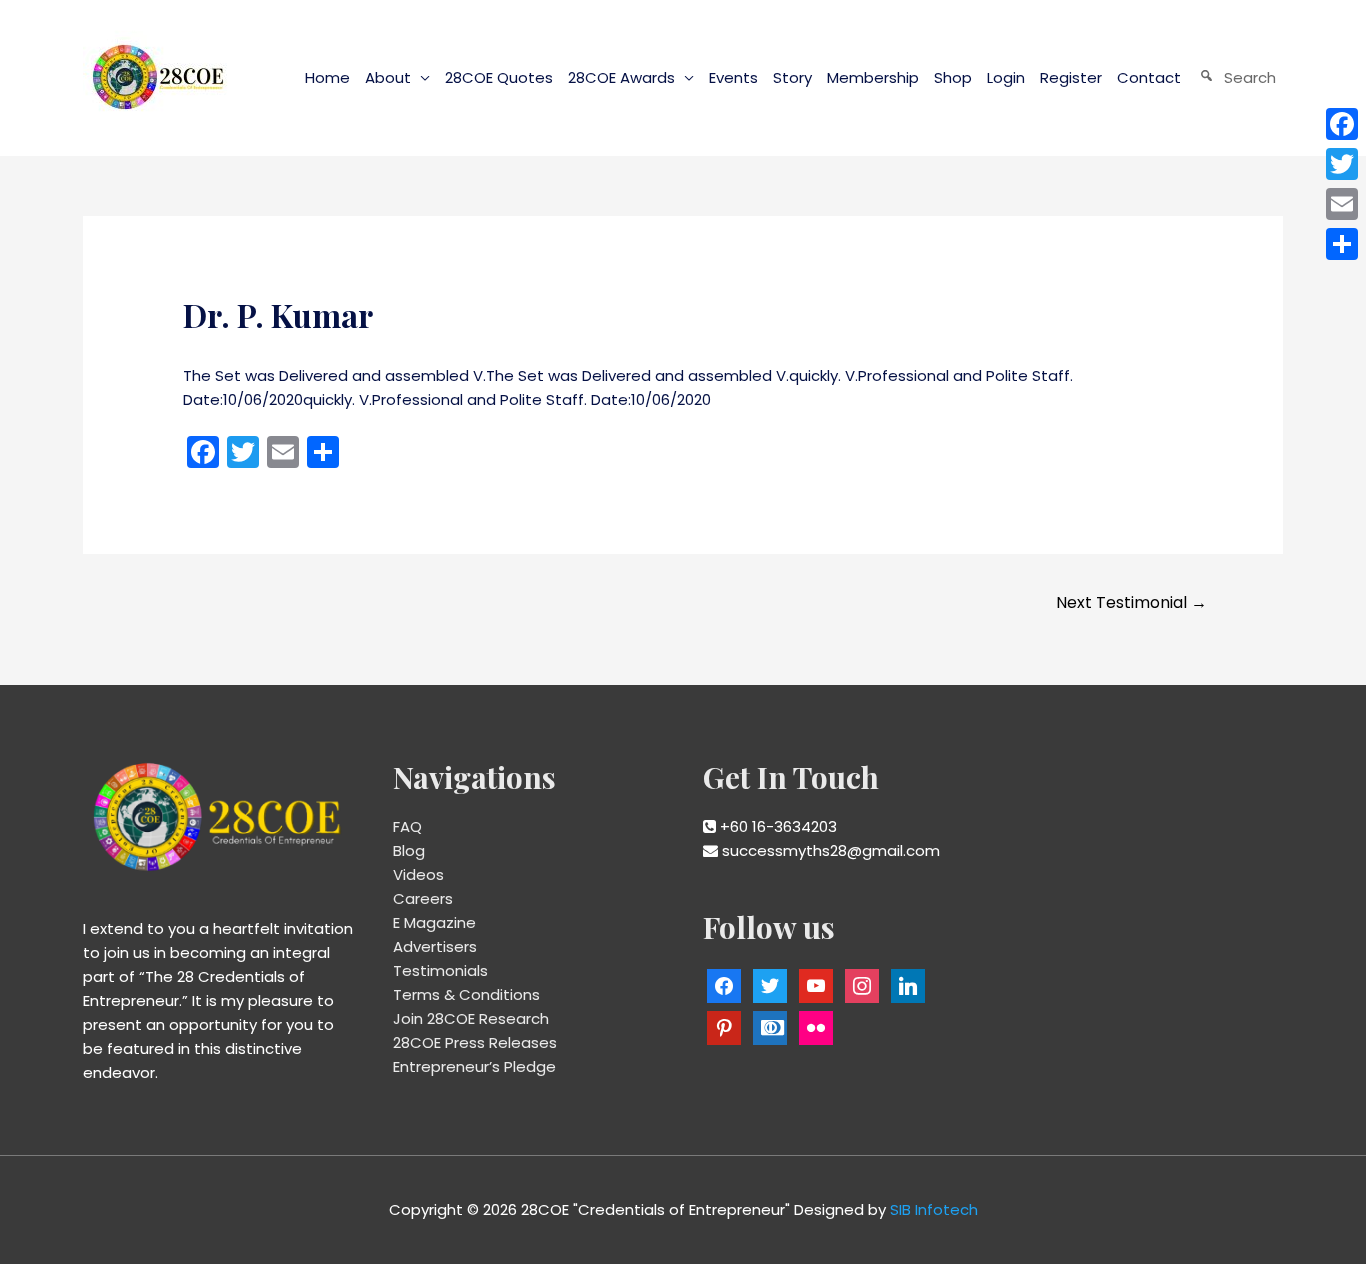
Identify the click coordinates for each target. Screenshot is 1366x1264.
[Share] (1342, 244)
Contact (1149, 77)
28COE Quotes (499, 77)
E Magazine (434, 922)
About (388, 77)
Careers (423, 898)
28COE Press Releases (475, 1042)
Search (1250, 77)
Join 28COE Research (471, 1018)
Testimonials (440, 970)
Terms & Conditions (466, 994)
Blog (409, 850)
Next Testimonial (1131, 602)
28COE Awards (621, 77)
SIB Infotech (934, 1209)
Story (792, 77)
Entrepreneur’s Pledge (474, 1066)
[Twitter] (1342, 164)
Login (1006, 77)
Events (733, 77)
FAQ (407, 826)
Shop (953, 77)
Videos (418, 874)
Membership (873, 77)
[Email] (1342, 204)
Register (1071, 77)
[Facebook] (1342, 124)
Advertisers (435, 946)
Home (327, 77)
